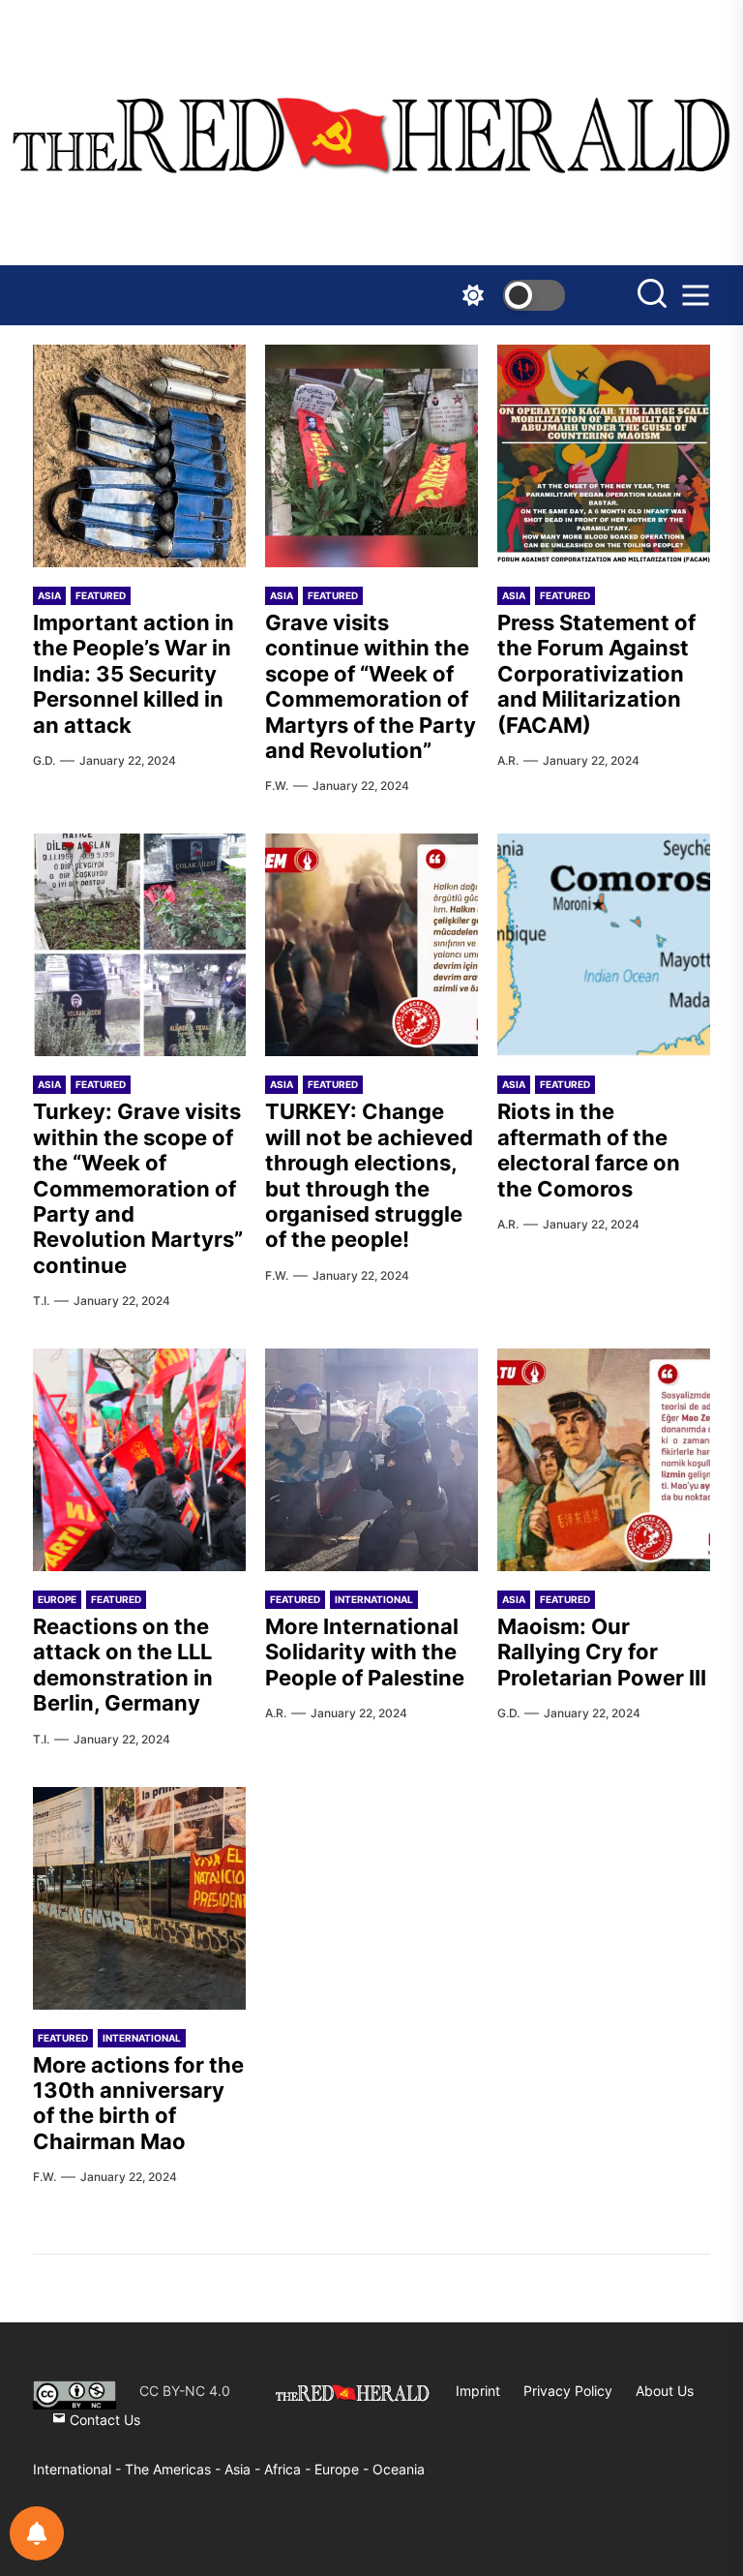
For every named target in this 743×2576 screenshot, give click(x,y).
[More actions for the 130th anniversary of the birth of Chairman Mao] (139, 1898)
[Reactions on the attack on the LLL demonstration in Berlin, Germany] (139, 1460)
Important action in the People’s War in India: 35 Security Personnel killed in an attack (134, 674)
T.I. (41, 1301)
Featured (101, 595)
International (374, 1599)
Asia (49, 595)
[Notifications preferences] (37, 2533)
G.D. (44, 760)
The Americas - (175, 2469)
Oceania (399, 2469)
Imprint (478, 2391)
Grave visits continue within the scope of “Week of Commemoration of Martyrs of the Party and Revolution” (371, 686)
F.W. (277, 786)
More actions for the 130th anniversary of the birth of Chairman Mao (138, 2103)
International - (79, 2469)
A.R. (508, 760)
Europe (57, 1599)
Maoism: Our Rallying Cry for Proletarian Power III (602, 1652)
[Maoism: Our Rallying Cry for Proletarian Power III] (604, 1460)
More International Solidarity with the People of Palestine (365, 1652)
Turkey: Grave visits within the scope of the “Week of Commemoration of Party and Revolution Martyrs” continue (138, 1188)
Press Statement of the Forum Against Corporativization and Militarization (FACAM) (596, 674)
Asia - (244, 2469)
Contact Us (103, 2420)
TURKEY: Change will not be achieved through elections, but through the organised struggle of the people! (369, 1175)
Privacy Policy (568, 2391)
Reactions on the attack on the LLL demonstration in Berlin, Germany (123, 1665)
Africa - (289, 2469)
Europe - (343, 2469)
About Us (665, 2391)
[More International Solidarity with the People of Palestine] (371, 1460)
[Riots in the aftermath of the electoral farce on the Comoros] (604, 945)
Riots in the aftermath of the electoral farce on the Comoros (589, 1150)
